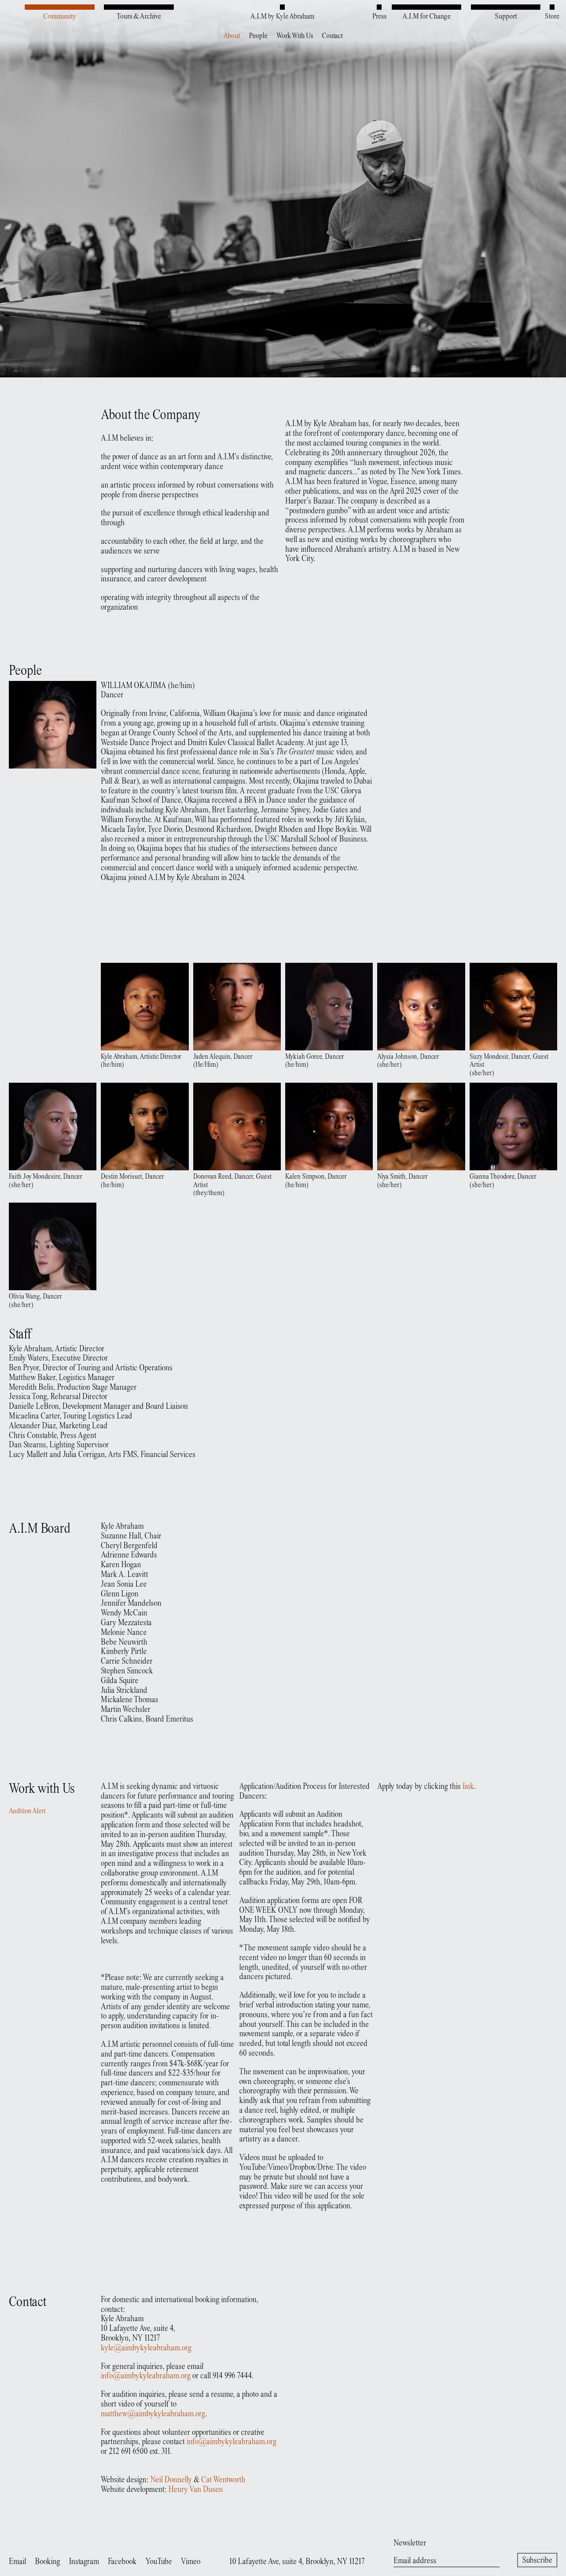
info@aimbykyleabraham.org (146, 2376)
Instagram (84, 2562)
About (232, 36)
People (258, 36)
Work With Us (295, 36)
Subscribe (537, 2561)
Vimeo (191, 2562)
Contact (332, 36)
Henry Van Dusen (196, 2490)
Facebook (122, 2562)
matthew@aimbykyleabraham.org (153, 2414)
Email (17, 2562)
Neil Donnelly (171, 2480)
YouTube (159, 2562)
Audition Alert (27, 1812)
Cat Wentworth (223, 2480)
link (468, 1787)
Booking (48, 2562)
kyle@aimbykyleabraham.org (146, 2348)
